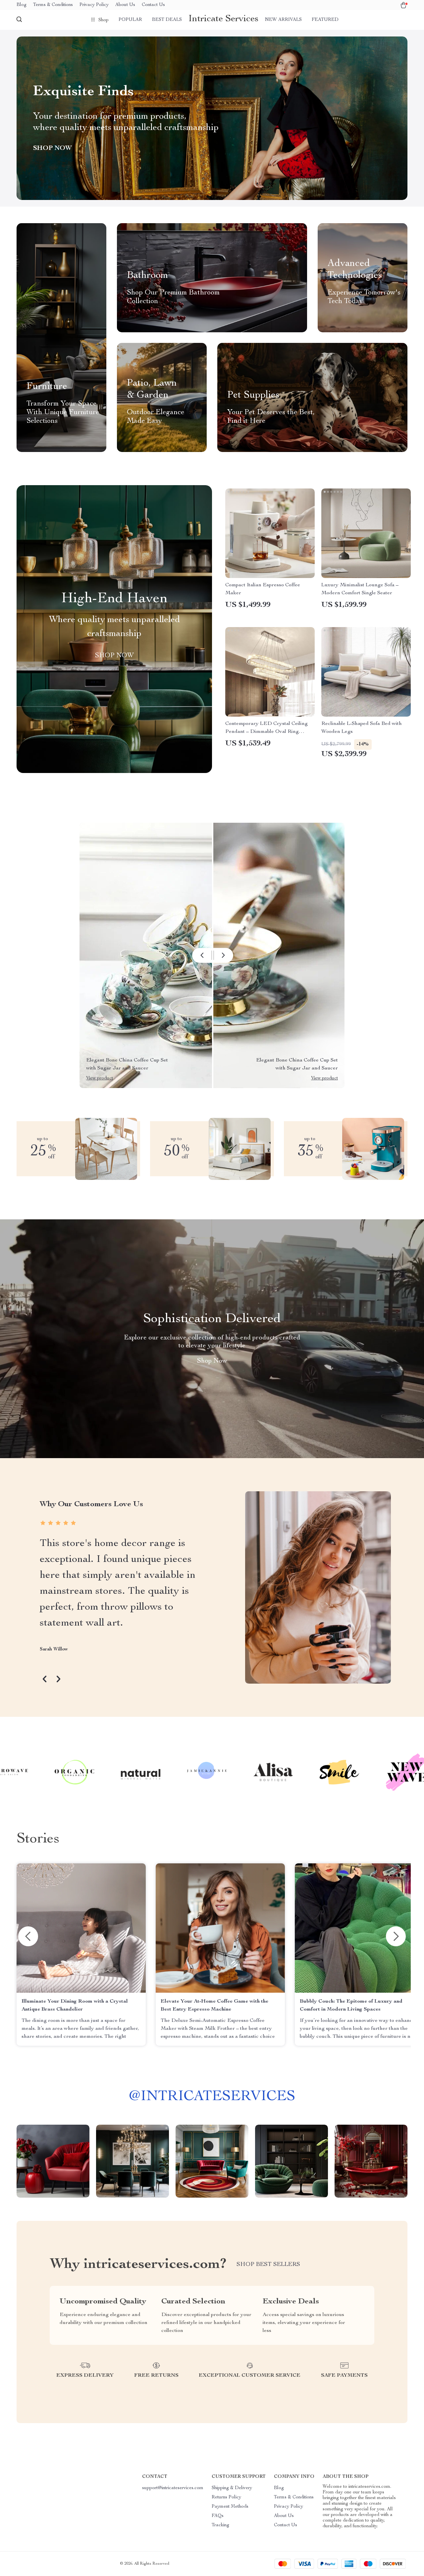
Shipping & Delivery (232, 2488)
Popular (130, 20)
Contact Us (153, 5)
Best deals (167, 20)
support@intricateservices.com (173, 2488)
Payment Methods (230, 2507)
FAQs (218, 2516)
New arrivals (283, 20)
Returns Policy (226, 2497)
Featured (325, 20)
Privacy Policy (94, 5)
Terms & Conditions (53, 5)
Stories (38, 1839)
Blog (22, 5)
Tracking (220, 2525)
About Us (125, 5)
